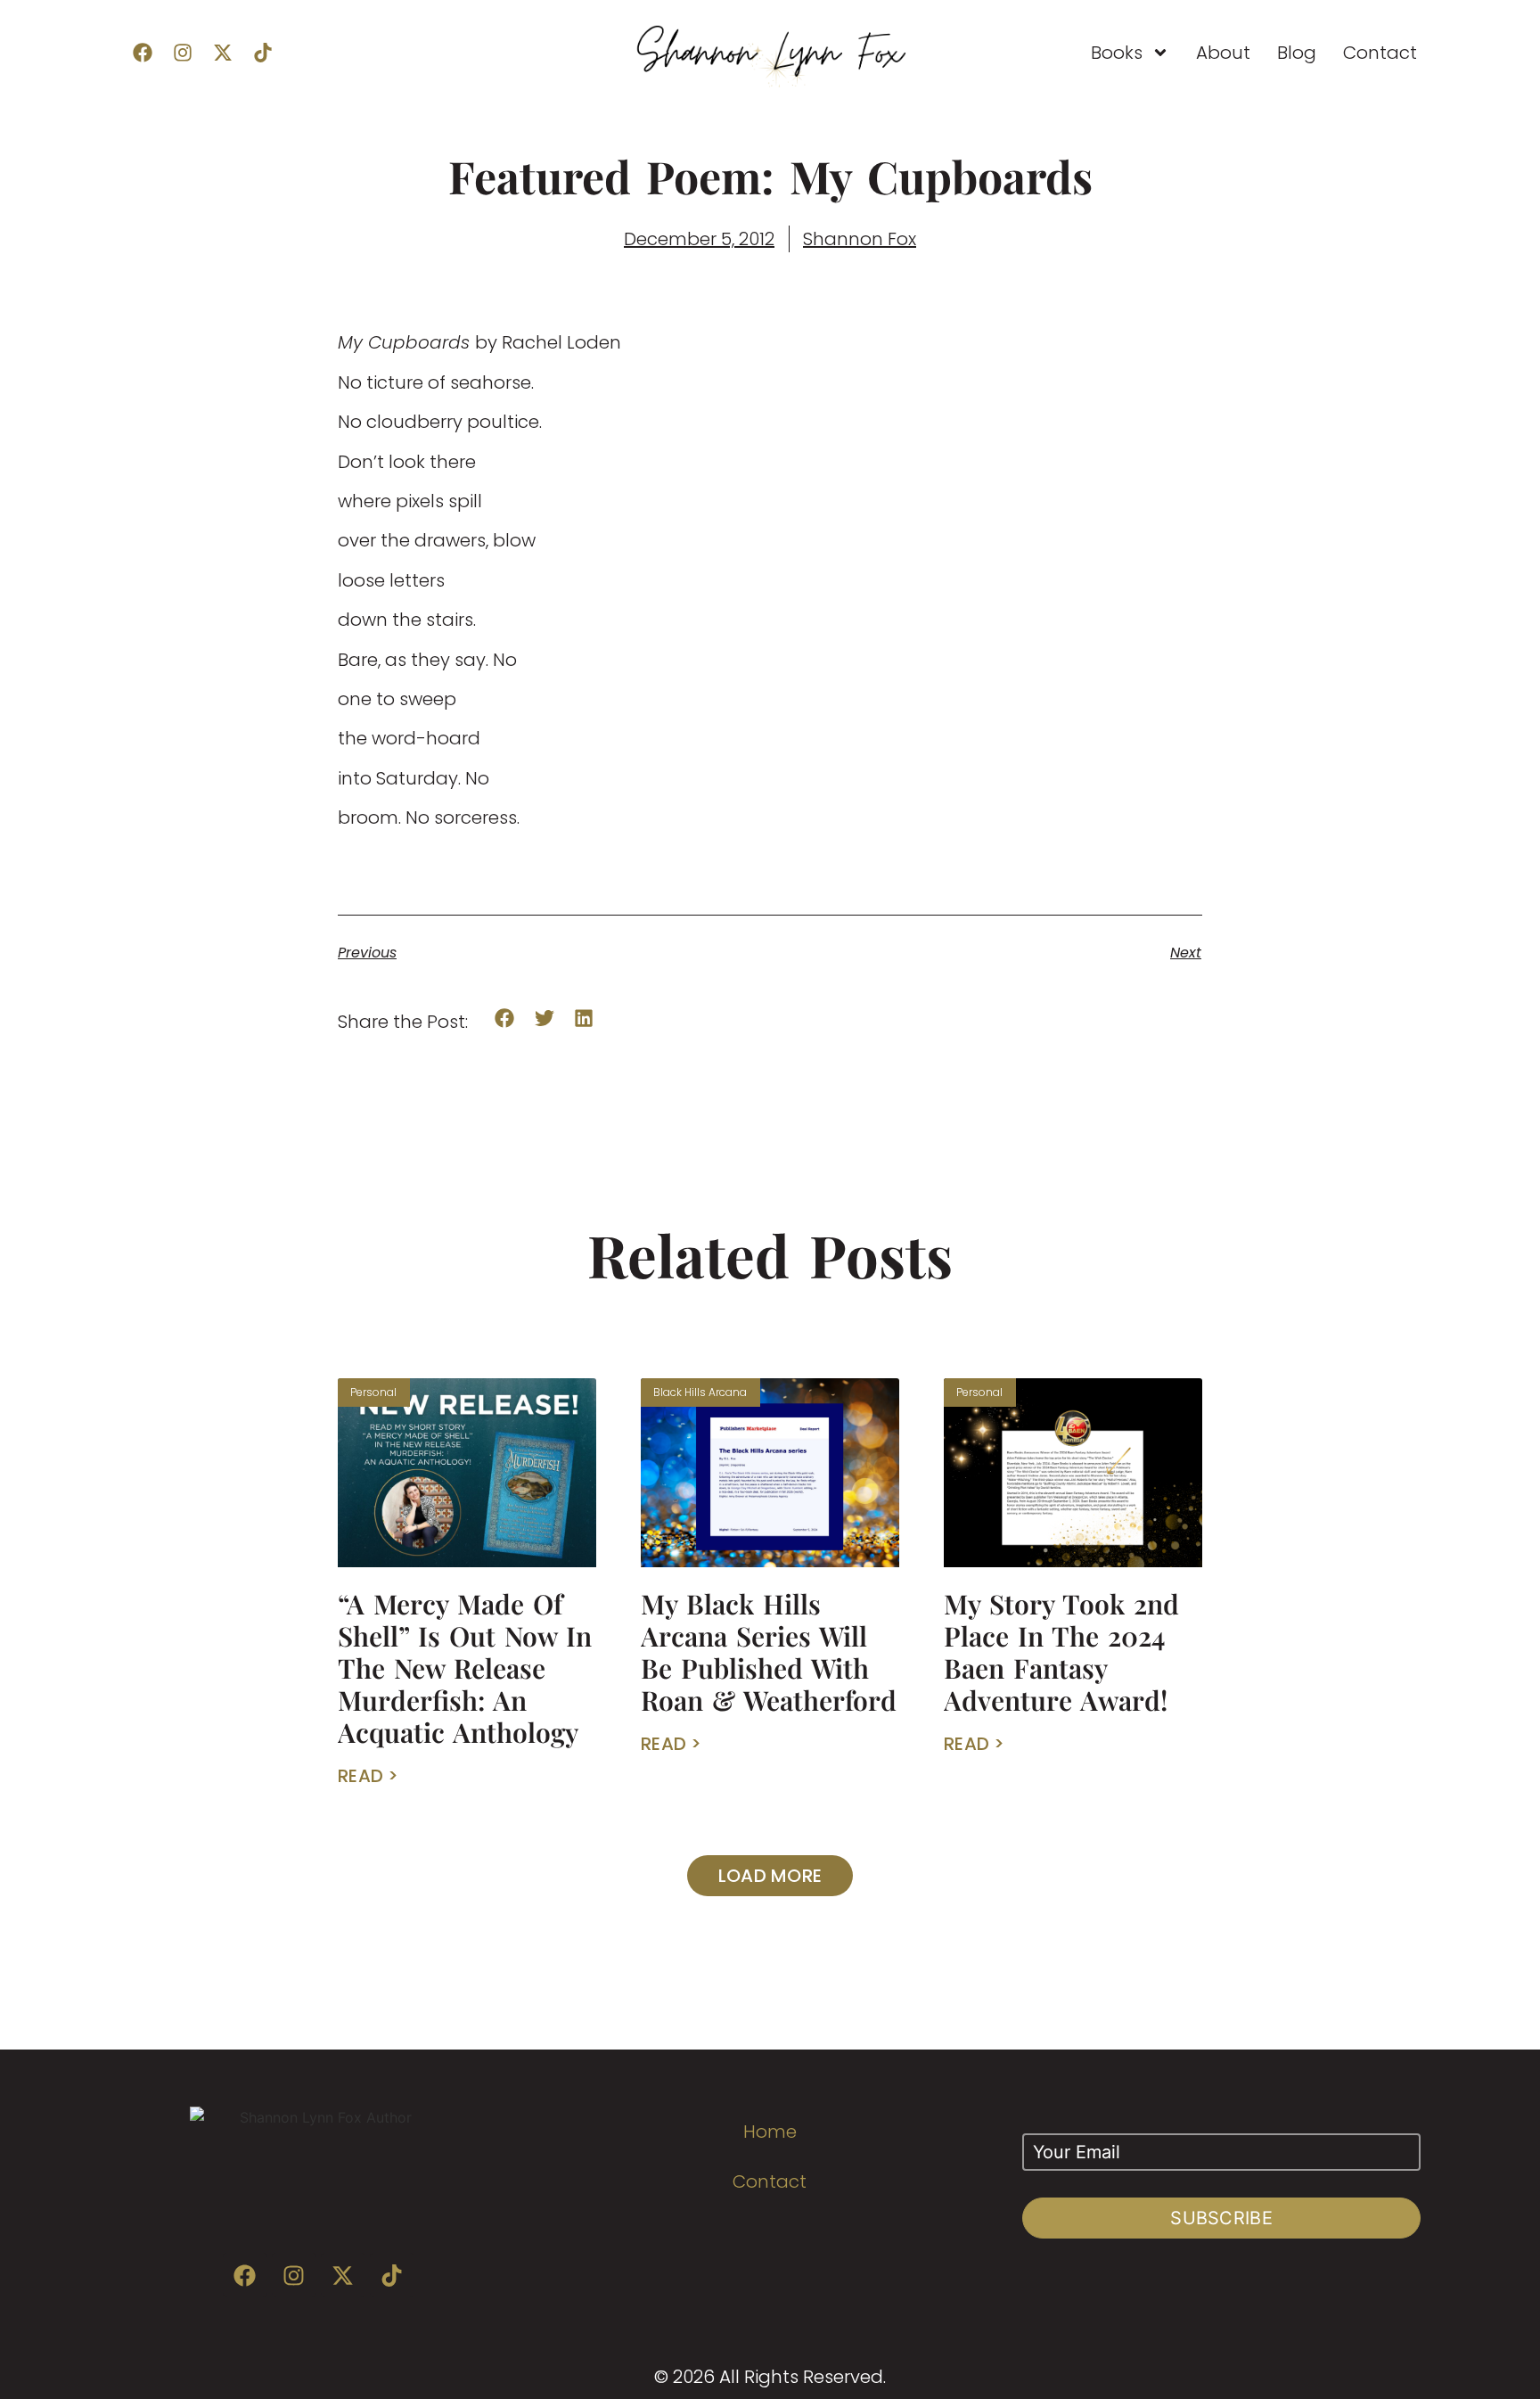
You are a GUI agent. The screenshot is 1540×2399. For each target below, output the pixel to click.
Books (1117, 53)
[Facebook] (143, 53)
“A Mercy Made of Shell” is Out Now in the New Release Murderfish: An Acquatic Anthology (465, 1668)
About (1223, 53)
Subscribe (1221, 2218)
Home (770, 2132)
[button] (505, 1019)
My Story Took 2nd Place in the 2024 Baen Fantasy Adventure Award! (1061, 1652)
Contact (1380, 53)
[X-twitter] (223, 53)
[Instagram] (183, 53)
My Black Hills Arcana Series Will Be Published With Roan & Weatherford (769, 1652)
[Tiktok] (263, 53)
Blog (1297, 53)
